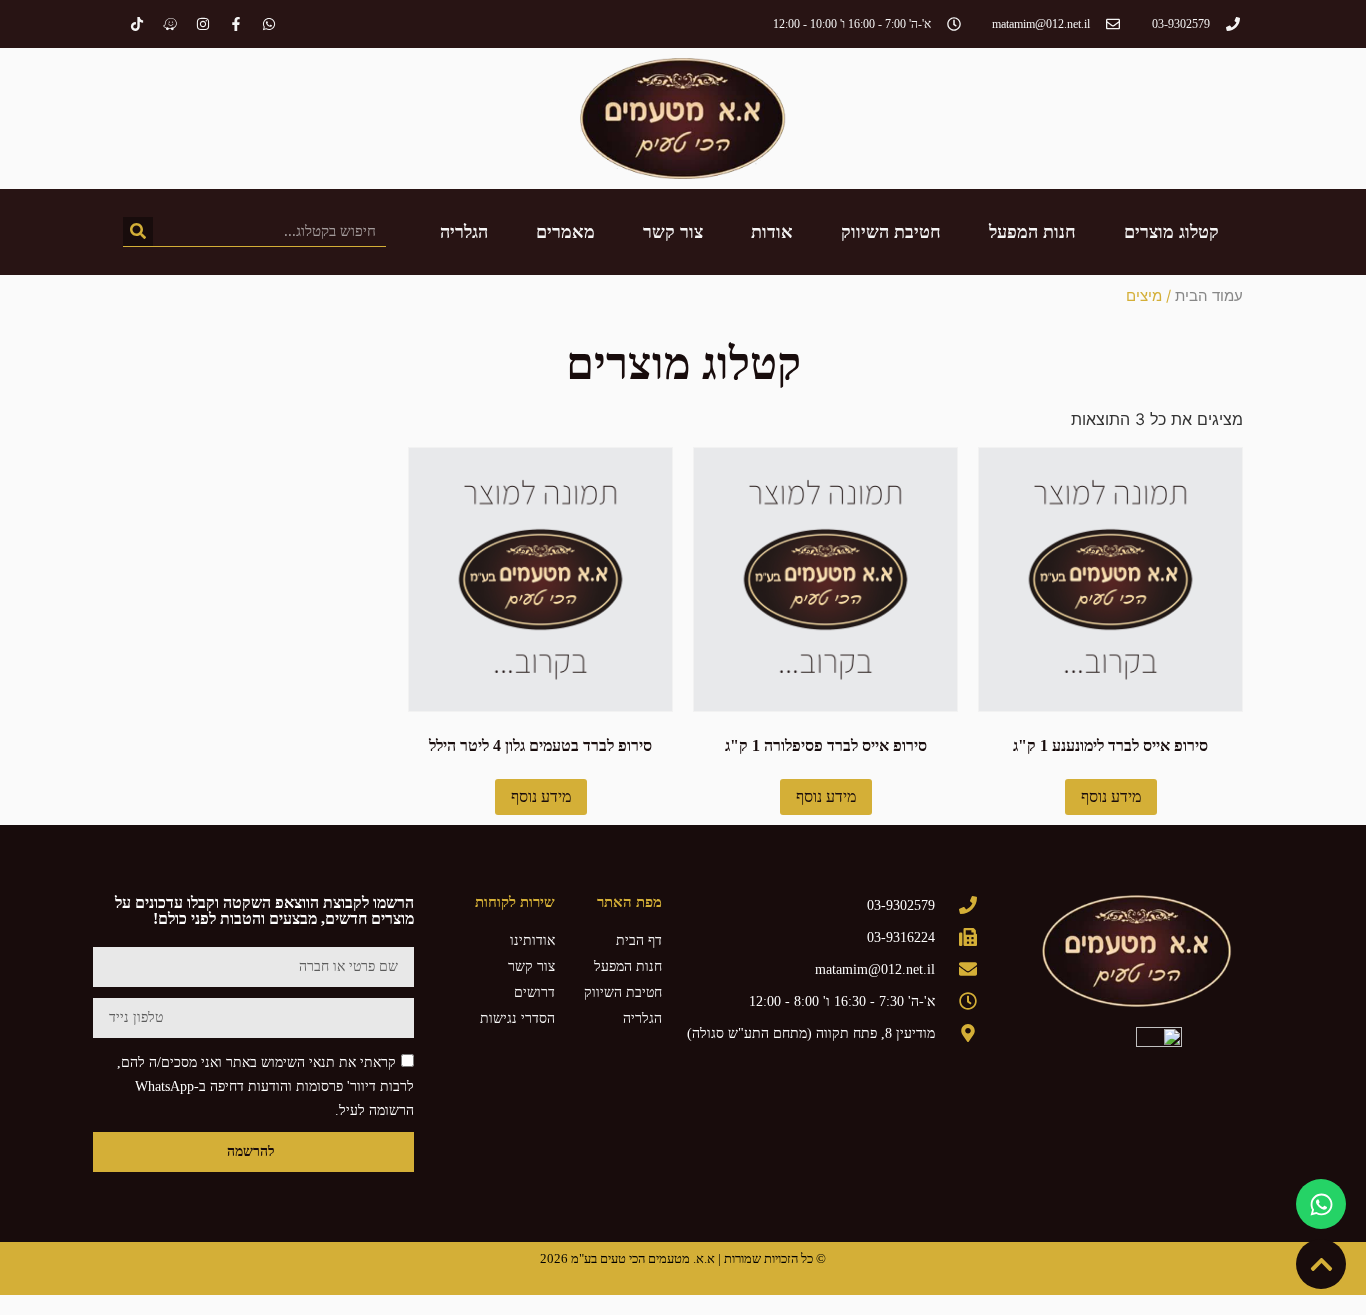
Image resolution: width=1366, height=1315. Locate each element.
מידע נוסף (1111, 796)
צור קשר (673, 232)
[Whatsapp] (269, 24)
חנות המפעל (1032, 232)
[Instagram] (203, 24)
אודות (772, 232)
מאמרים (565, 232)
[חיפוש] (138, 231)
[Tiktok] (137, 24)
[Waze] (170, 24)
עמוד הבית (1209, 296)
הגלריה (464, 232)
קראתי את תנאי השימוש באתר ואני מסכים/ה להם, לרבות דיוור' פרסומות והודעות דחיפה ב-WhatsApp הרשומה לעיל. (265, 1085)
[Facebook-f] (236, 24)
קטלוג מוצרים (1171, 232)
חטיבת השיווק (891, 232)
